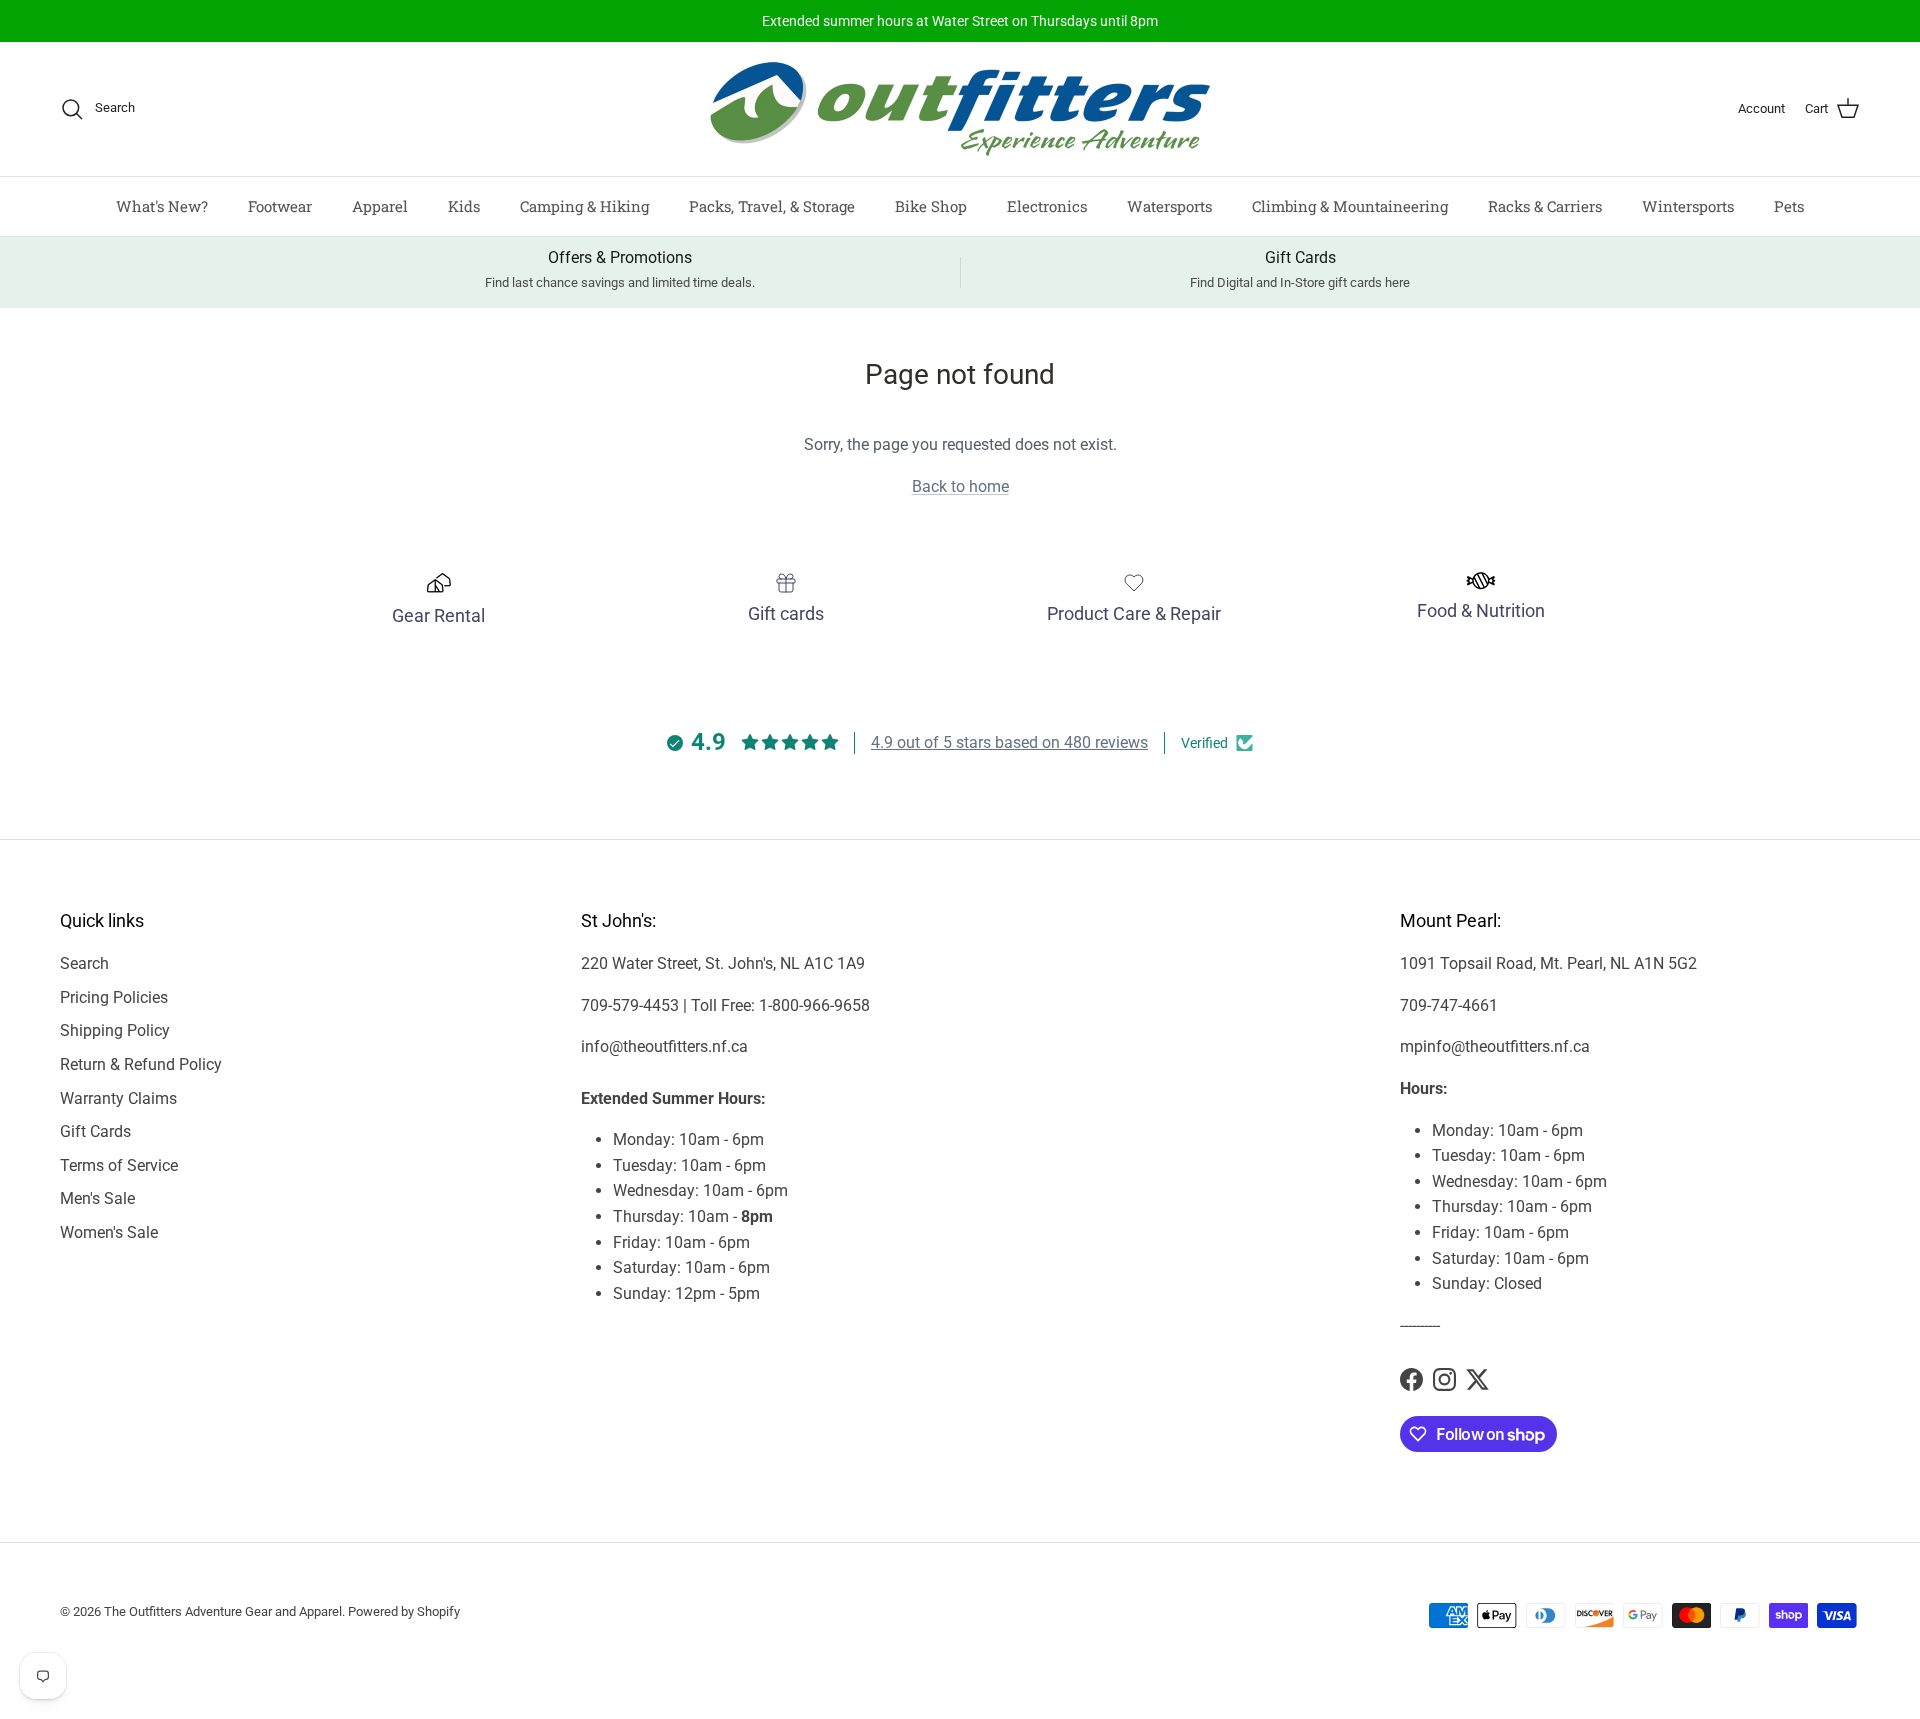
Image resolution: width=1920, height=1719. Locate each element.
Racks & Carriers (1545, 206)
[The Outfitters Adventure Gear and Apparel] (960, 109)
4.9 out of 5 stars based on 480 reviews (1009, 742)
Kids (464, 206)
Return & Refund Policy (141, 1064)
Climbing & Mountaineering (1350, 206)
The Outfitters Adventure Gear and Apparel (223, 1611)
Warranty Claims (118, 1098)
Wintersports (1688, 206)
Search (84, 963)
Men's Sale (97, 1198)
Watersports (1169, 206)
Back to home (960, 486)
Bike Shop (931, 206)
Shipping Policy (115, 1030)
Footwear (280, 206)
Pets (1789, 206)
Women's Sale (109, 1232)
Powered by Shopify (404, 1611)
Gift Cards (95, 1131)
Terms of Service (119, 1165)
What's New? (162, 206)
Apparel (380, 206)
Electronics (1047, 206)
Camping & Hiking (584, 206)
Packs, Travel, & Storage (772, 206)
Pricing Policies (114, 997)
